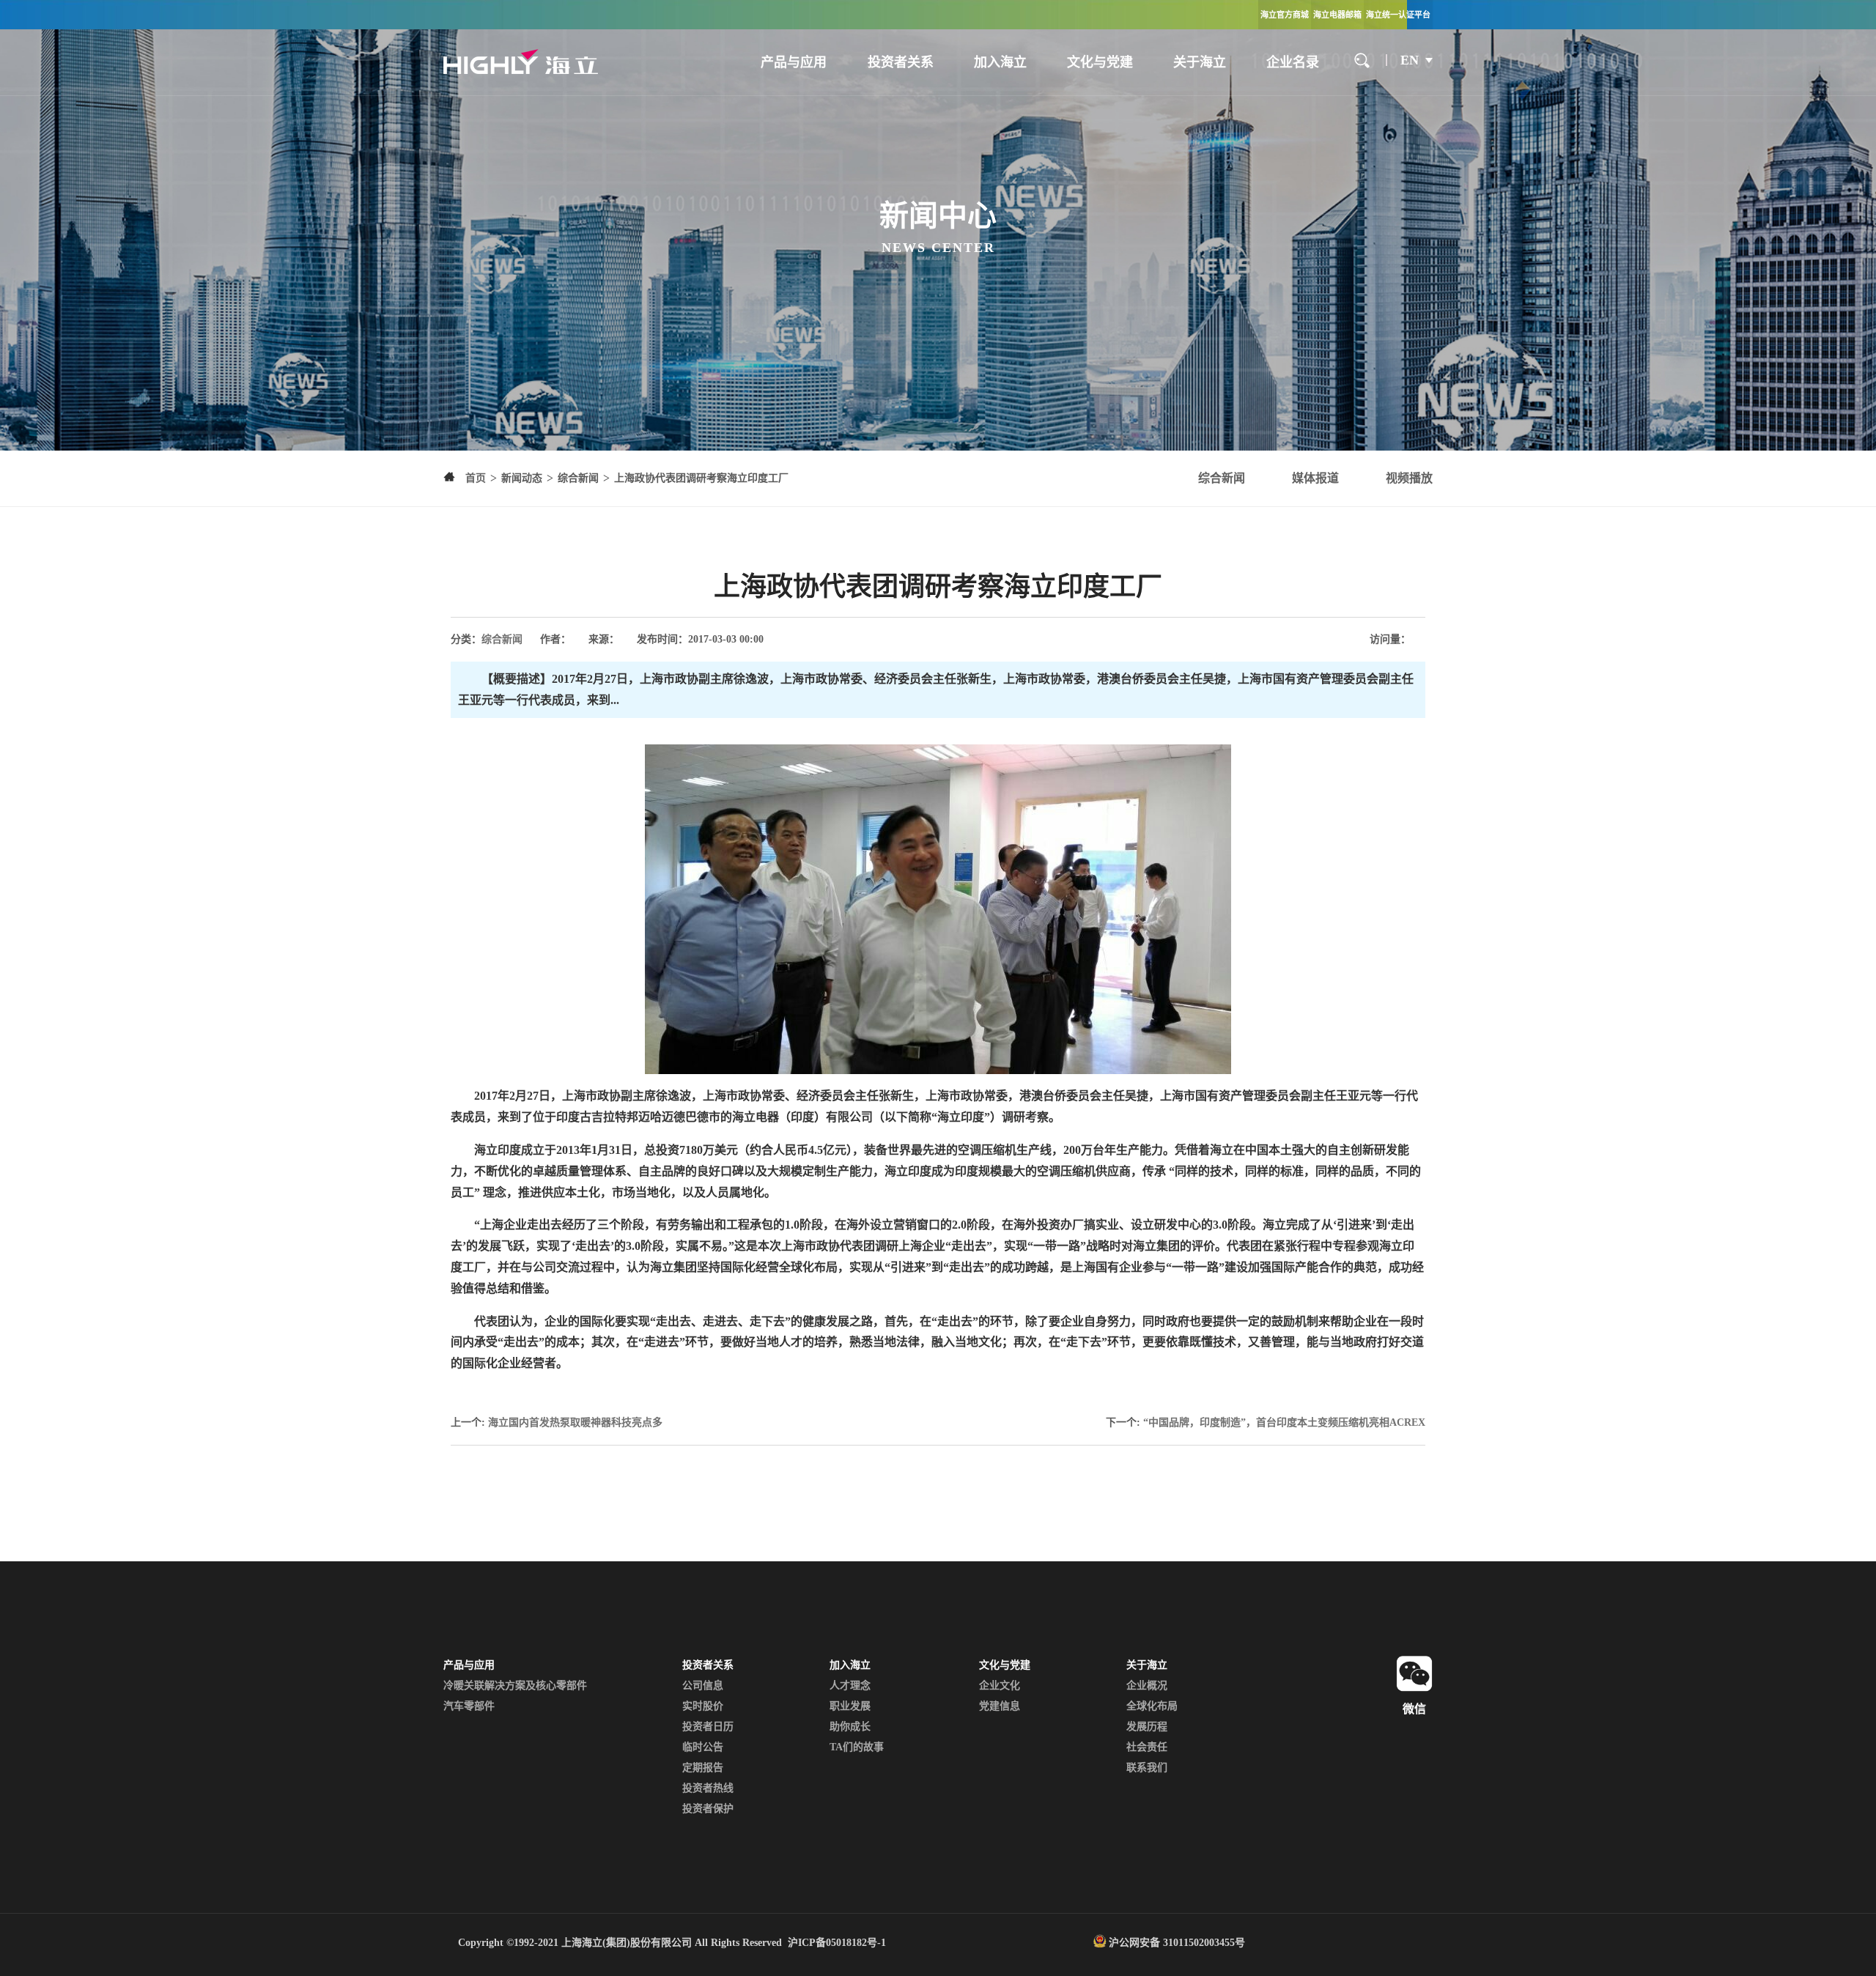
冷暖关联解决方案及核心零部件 (515, 1685)
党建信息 (1000, 1706)
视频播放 (1409, 478)
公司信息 (703, 1685)
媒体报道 (1315, 478)
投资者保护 (708, 1809)
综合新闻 (1222, 478)
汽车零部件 (469, 1706)
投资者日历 (708, 1727)
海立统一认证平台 (1398, 15)
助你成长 (850, 1727)
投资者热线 (708, 1788)
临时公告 (703, 1747)
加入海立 (1000, 62)
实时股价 (703, 1706)
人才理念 (850, 1685)
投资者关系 (901, 62)
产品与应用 (794, 62)
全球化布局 (1152, 1706)
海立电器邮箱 (1337, 15)
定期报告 (703, 1768)
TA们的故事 (857, 1747)
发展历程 (1147, 1727)
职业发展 (850, 1706)
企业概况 (1147, 1685)
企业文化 (1000, 1685)
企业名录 (1293, 62)
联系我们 (1147, 1768)
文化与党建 (1100, 62)
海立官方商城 (1285, 15)
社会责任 (1147, 1747)
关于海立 (1200, 62)
